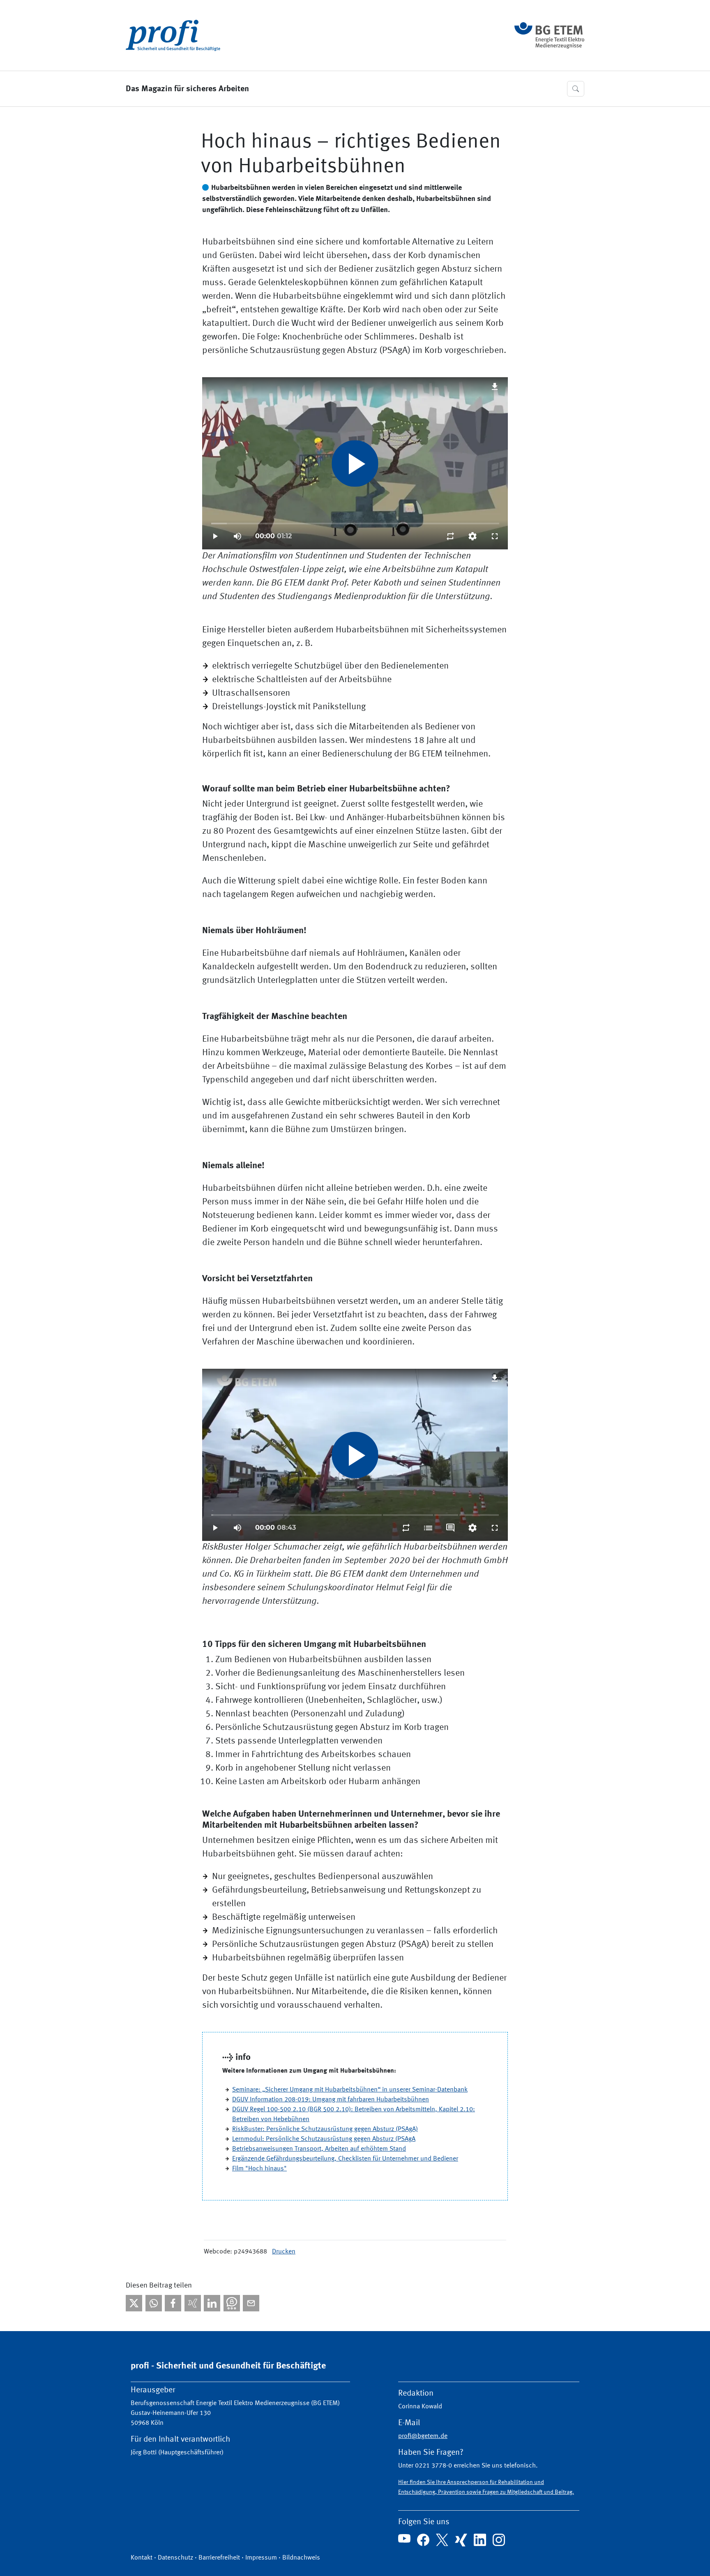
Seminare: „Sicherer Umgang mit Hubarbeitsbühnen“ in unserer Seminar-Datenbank (350, 2090)
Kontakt (142, 2558)
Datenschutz (175, 2558)
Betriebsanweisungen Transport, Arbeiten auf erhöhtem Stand (319, 2149)
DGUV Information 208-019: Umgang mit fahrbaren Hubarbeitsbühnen (331, 2100)
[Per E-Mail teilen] (251, 2303)
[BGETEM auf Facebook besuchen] (423, 2540)
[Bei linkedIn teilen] (212, 2303)
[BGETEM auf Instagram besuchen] (499, 2540)
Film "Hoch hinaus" (259, 2169)
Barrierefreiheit (219, 2558)
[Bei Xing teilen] (193, 2303)
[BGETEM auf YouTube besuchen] (404, 2539)
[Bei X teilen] (134, 2303)
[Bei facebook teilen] (173, 2303)
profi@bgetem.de (423, 2436)
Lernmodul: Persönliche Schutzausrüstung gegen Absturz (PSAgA (324, 2139)
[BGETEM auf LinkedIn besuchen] (480, 2540)
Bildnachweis (301, 2558)
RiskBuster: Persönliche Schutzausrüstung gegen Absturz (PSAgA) (325, 2129)
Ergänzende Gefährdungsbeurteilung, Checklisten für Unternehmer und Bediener (345, 2159)
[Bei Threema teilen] (232, 2303)
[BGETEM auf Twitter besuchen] (442, 2540)
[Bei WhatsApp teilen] (154, 2303)
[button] (576, 89)
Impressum (261, 2558)
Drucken (284, 2252)
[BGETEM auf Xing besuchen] (461, 2540)
